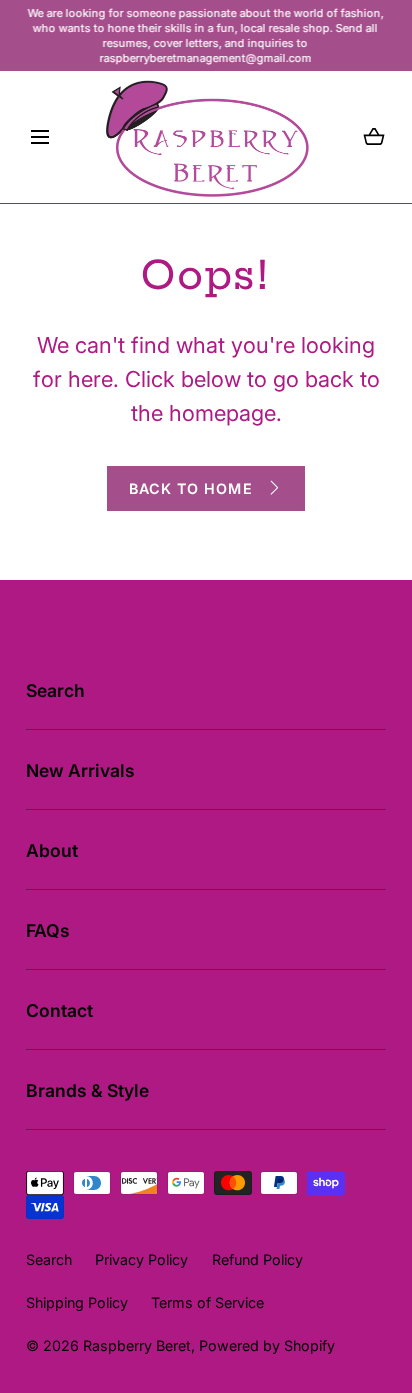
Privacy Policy (141, 1259)
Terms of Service (207, 1302)
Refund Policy (257, 1259)
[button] (40, 137)
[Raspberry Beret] (206, 137)
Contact (59, 1010)
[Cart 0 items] (374, 137)
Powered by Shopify (267, 1345)
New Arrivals (80, 770)
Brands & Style (87, 1090)
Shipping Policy (77, 1302)
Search (55, 690)
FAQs (48, 930)
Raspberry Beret (137, 1345)
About (52, 850)
